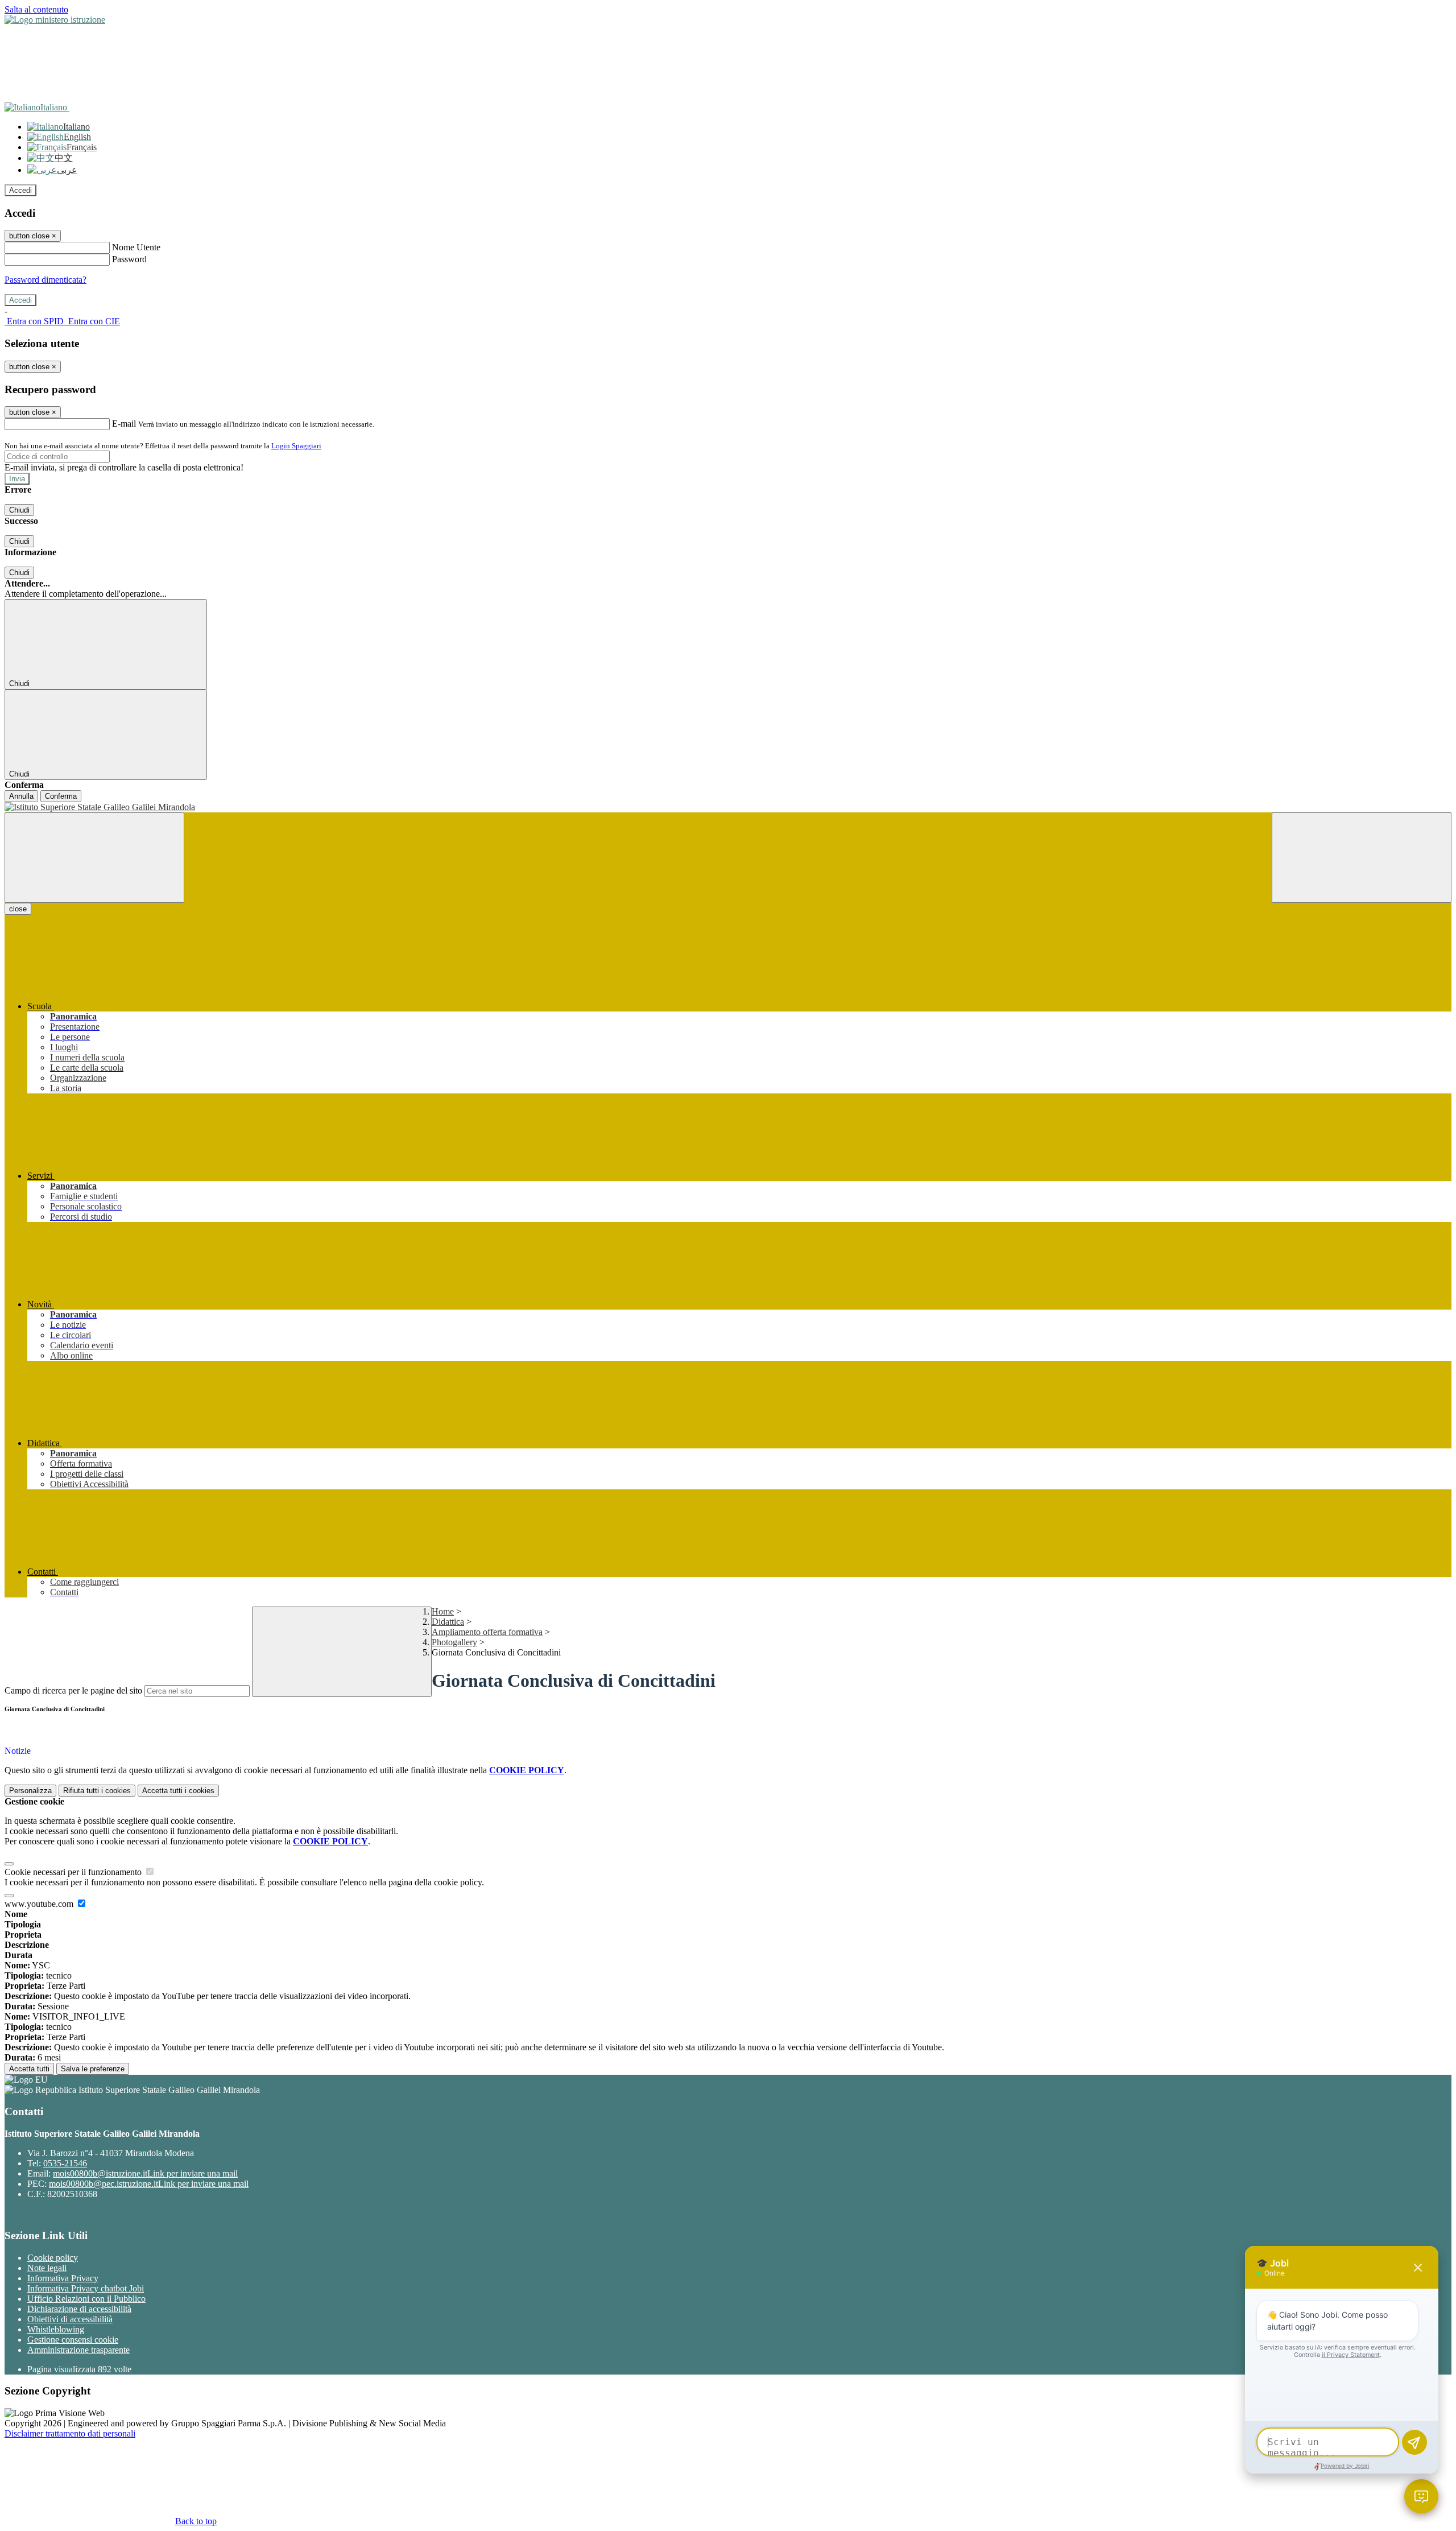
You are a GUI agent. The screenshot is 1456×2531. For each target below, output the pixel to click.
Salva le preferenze (93, 2069)
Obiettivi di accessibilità (70, 2319)
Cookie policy (53, 2258)
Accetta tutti (178, 1791)
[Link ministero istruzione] (55, 20)
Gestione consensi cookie (73, 2340)
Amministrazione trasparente (78, 2350)
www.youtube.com (40, 1904)
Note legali (47, 2268)
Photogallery (454, 1642)
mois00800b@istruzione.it (145, 2173)
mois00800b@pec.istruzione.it (149, 2184)
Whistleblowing (56, 2329)
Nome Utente (136, 247)
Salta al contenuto (36, 9)
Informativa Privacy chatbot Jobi (86, 2288)
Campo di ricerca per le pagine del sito (73, 1690)
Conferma (61, 796)
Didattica (448, 1622)
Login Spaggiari (296, 446)
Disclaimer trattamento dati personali (70, 2433)
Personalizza (30, 1791)
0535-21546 (65, 2163)
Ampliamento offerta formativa (487, 1632)
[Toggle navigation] (94, 858)
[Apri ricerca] (1362, 858)
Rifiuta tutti (97, 1791)
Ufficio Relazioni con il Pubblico (86, 2299)
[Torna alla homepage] (728, 807)
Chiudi (19, 510)
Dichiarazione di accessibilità (79, 2309)
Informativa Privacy (63, 2278)
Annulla (21, 796)
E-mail (124, 424)
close (18, 909)
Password (129, 259)
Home (443, 1611)
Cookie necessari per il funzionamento (74, 1872)
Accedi (20, 190)
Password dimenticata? (45, 280)
